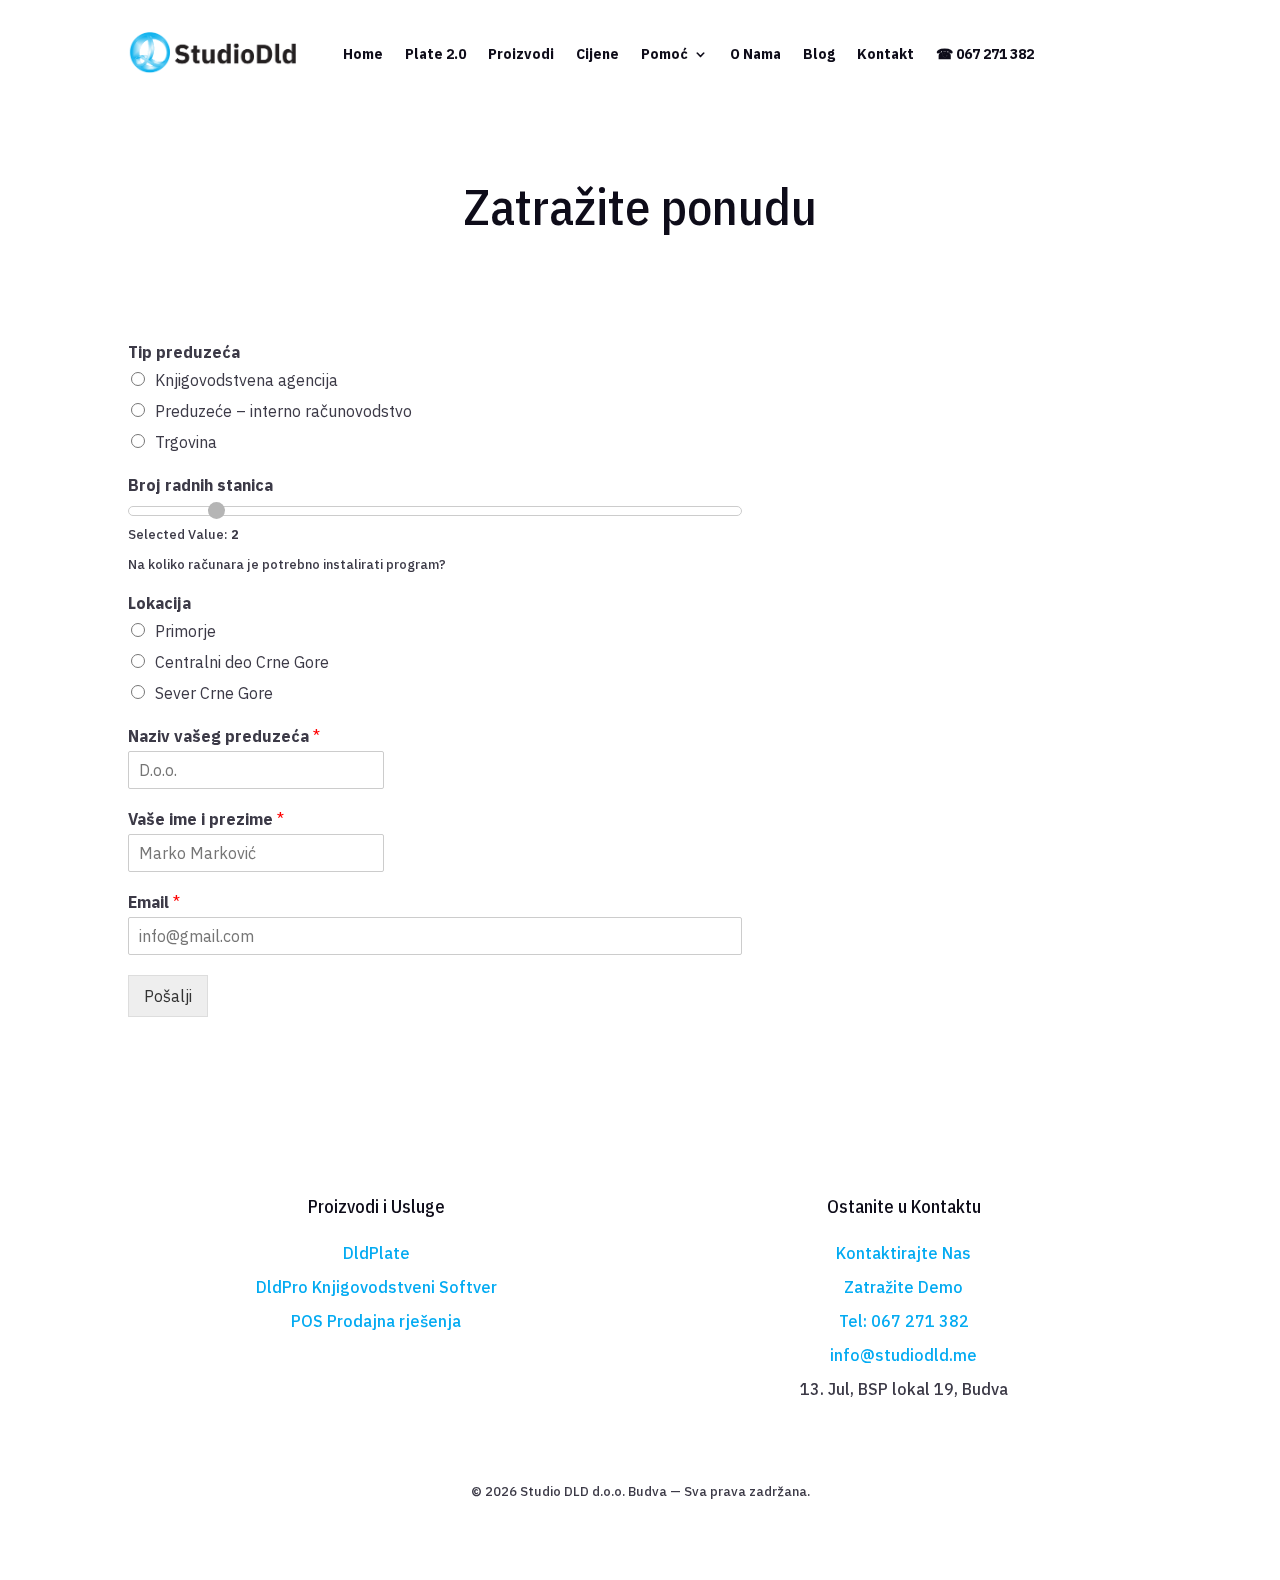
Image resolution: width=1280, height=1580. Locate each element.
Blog (819, 54)
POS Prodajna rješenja (376, 1321)
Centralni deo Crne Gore (242, 662)
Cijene (597, 54)
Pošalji (168, 996)
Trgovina (186, 442)
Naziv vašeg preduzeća (224, 736)
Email (154, 902)
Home (363, 54)
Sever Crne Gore (214, 693)
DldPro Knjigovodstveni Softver (376, 1287)
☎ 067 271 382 (985, 54)
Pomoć (664, 54)
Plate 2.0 (435, 54)
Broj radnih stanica (200, 485)
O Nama (755, 54)
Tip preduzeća (184, 352)
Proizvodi (521, 54)
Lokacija (159, 603)
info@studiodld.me (903, 1355)
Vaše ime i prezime (206, 819)
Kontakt (885, 54)
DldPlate (376, 1253)
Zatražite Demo (903, 1287)
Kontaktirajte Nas (903, 1253)
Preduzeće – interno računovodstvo (283, 411)
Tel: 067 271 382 (904, 1321)
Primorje (185, 631)
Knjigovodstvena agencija (246, 380)
